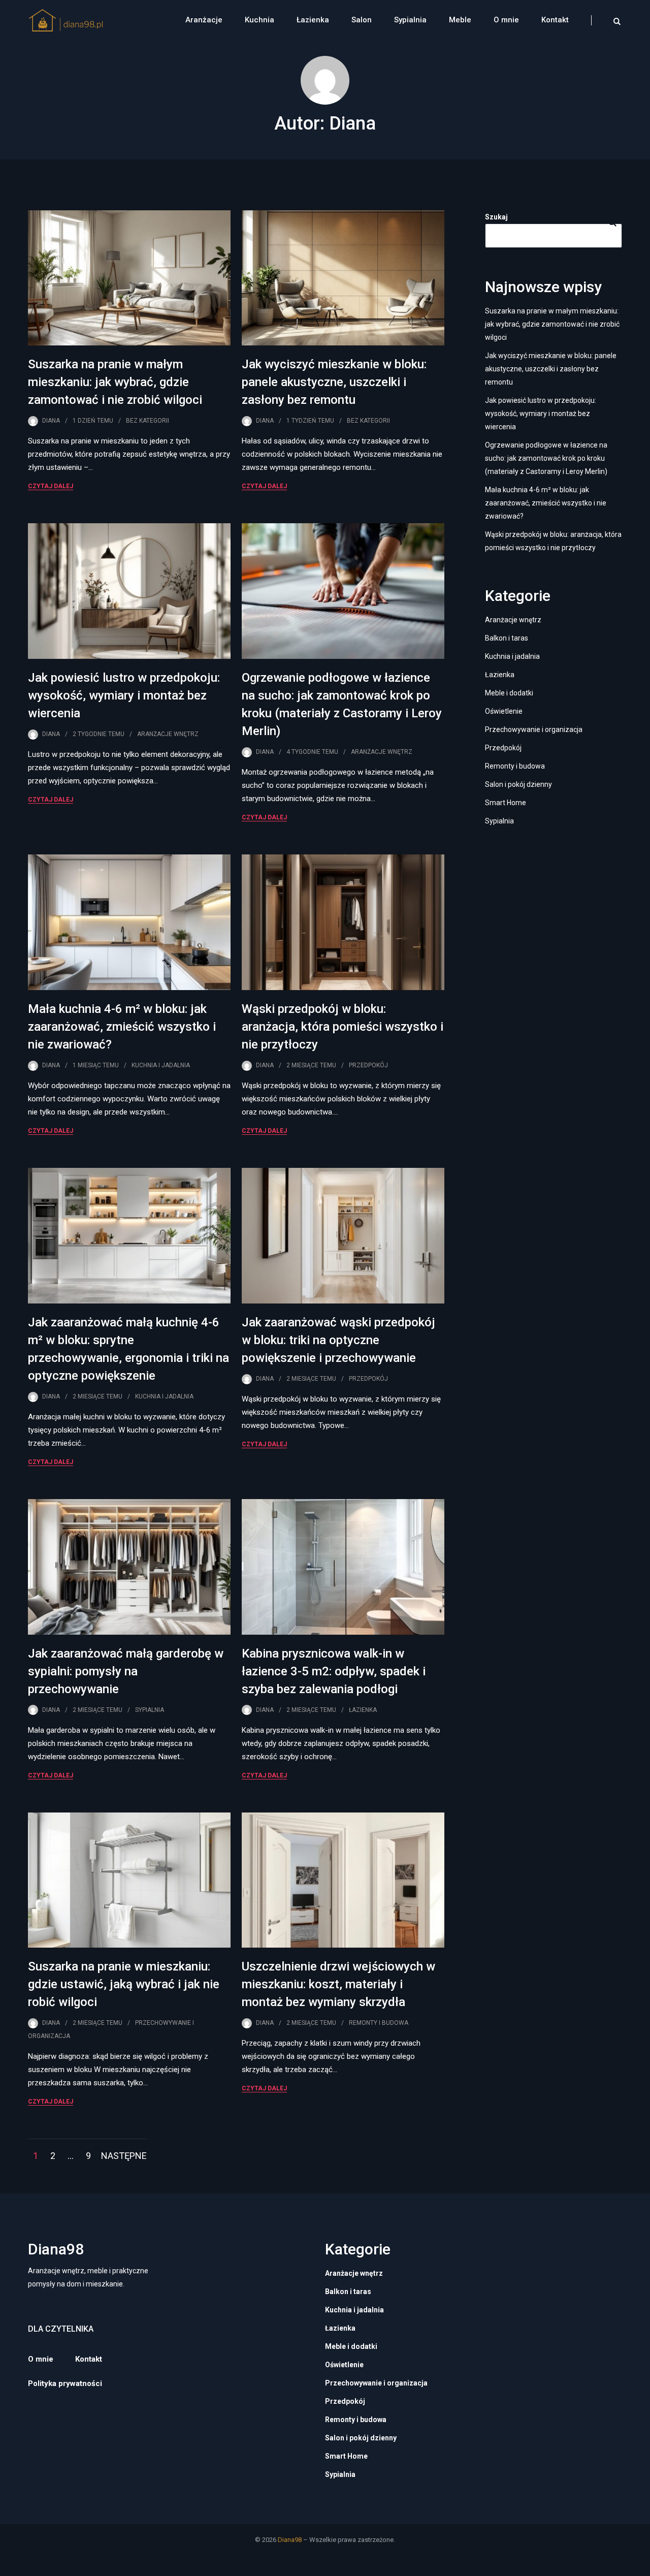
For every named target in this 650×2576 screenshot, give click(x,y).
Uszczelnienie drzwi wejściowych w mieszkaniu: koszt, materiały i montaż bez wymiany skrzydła (338, 1984)
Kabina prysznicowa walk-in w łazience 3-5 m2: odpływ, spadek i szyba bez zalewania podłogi (334, 1671)
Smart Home (506, 803)
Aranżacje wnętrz (168, 734)
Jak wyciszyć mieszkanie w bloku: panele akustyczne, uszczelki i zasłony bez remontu (334, 382)
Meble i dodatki (509, 693)
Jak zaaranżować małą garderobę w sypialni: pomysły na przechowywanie (126, 1671)
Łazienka (313, 20)
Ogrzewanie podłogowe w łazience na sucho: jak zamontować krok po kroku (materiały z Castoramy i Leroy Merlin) (546, 458)
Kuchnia (259, 20)
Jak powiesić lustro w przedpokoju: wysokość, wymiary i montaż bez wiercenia (124, 695)
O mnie (506, 20)
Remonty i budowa (379, 2023)
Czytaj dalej (51, 486)
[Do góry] (640, 2566)
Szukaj (496, 217)
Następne (124, 2156)
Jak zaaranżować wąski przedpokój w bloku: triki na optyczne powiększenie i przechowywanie (338, 1340)
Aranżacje (204, 20)
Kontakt (555, 20)
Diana (51, 421)
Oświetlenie (504, 711)
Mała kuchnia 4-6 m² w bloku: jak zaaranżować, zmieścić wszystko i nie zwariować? (122, 1027)
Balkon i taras (507, 638)
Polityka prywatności (65, 2383)
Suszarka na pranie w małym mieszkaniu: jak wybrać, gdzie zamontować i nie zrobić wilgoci (115, 382)
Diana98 (290, 2540)
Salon (362, 20)
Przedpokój (368, 1065)
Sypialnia (410, 20)
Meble (460, 20)
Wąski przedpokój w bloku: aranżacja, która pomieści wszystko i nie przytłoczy (343, 1027)
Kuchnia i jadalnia (161, 1065)
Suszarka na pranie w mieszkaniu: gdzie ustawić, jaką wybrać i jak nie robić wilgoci (124, 1984)
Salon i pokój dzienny (518, 784)
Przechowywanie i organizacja (534, 729)
